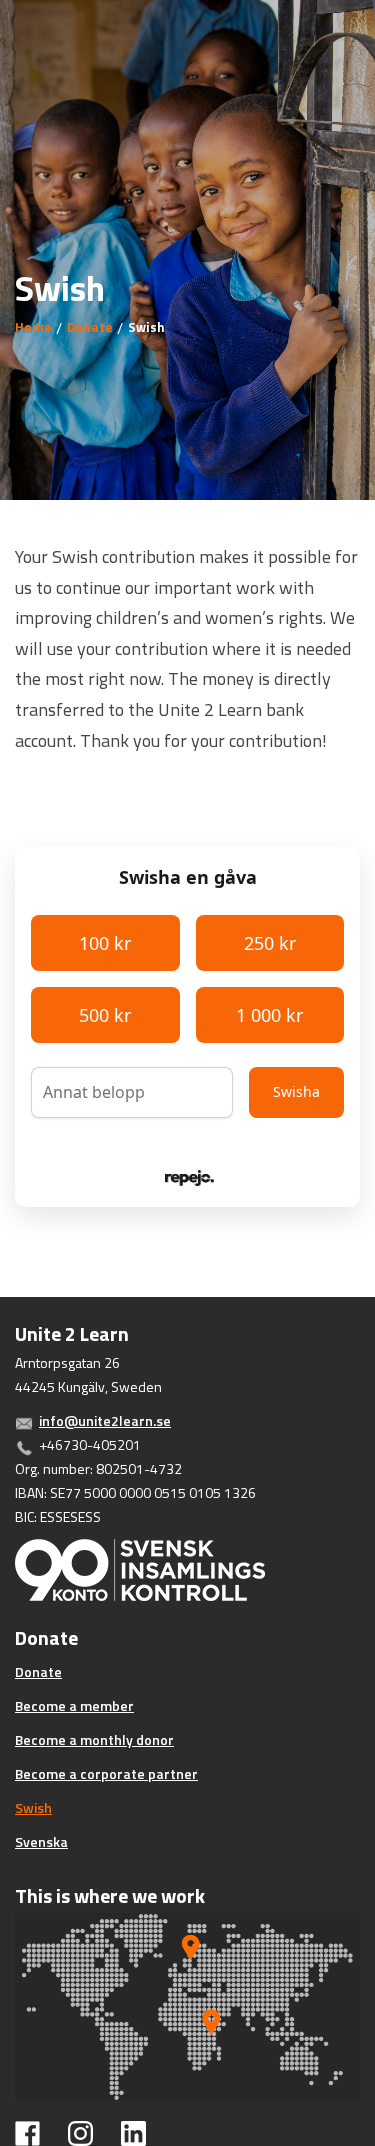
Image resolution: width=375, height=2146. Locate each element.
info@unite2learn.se (105, 1420)
